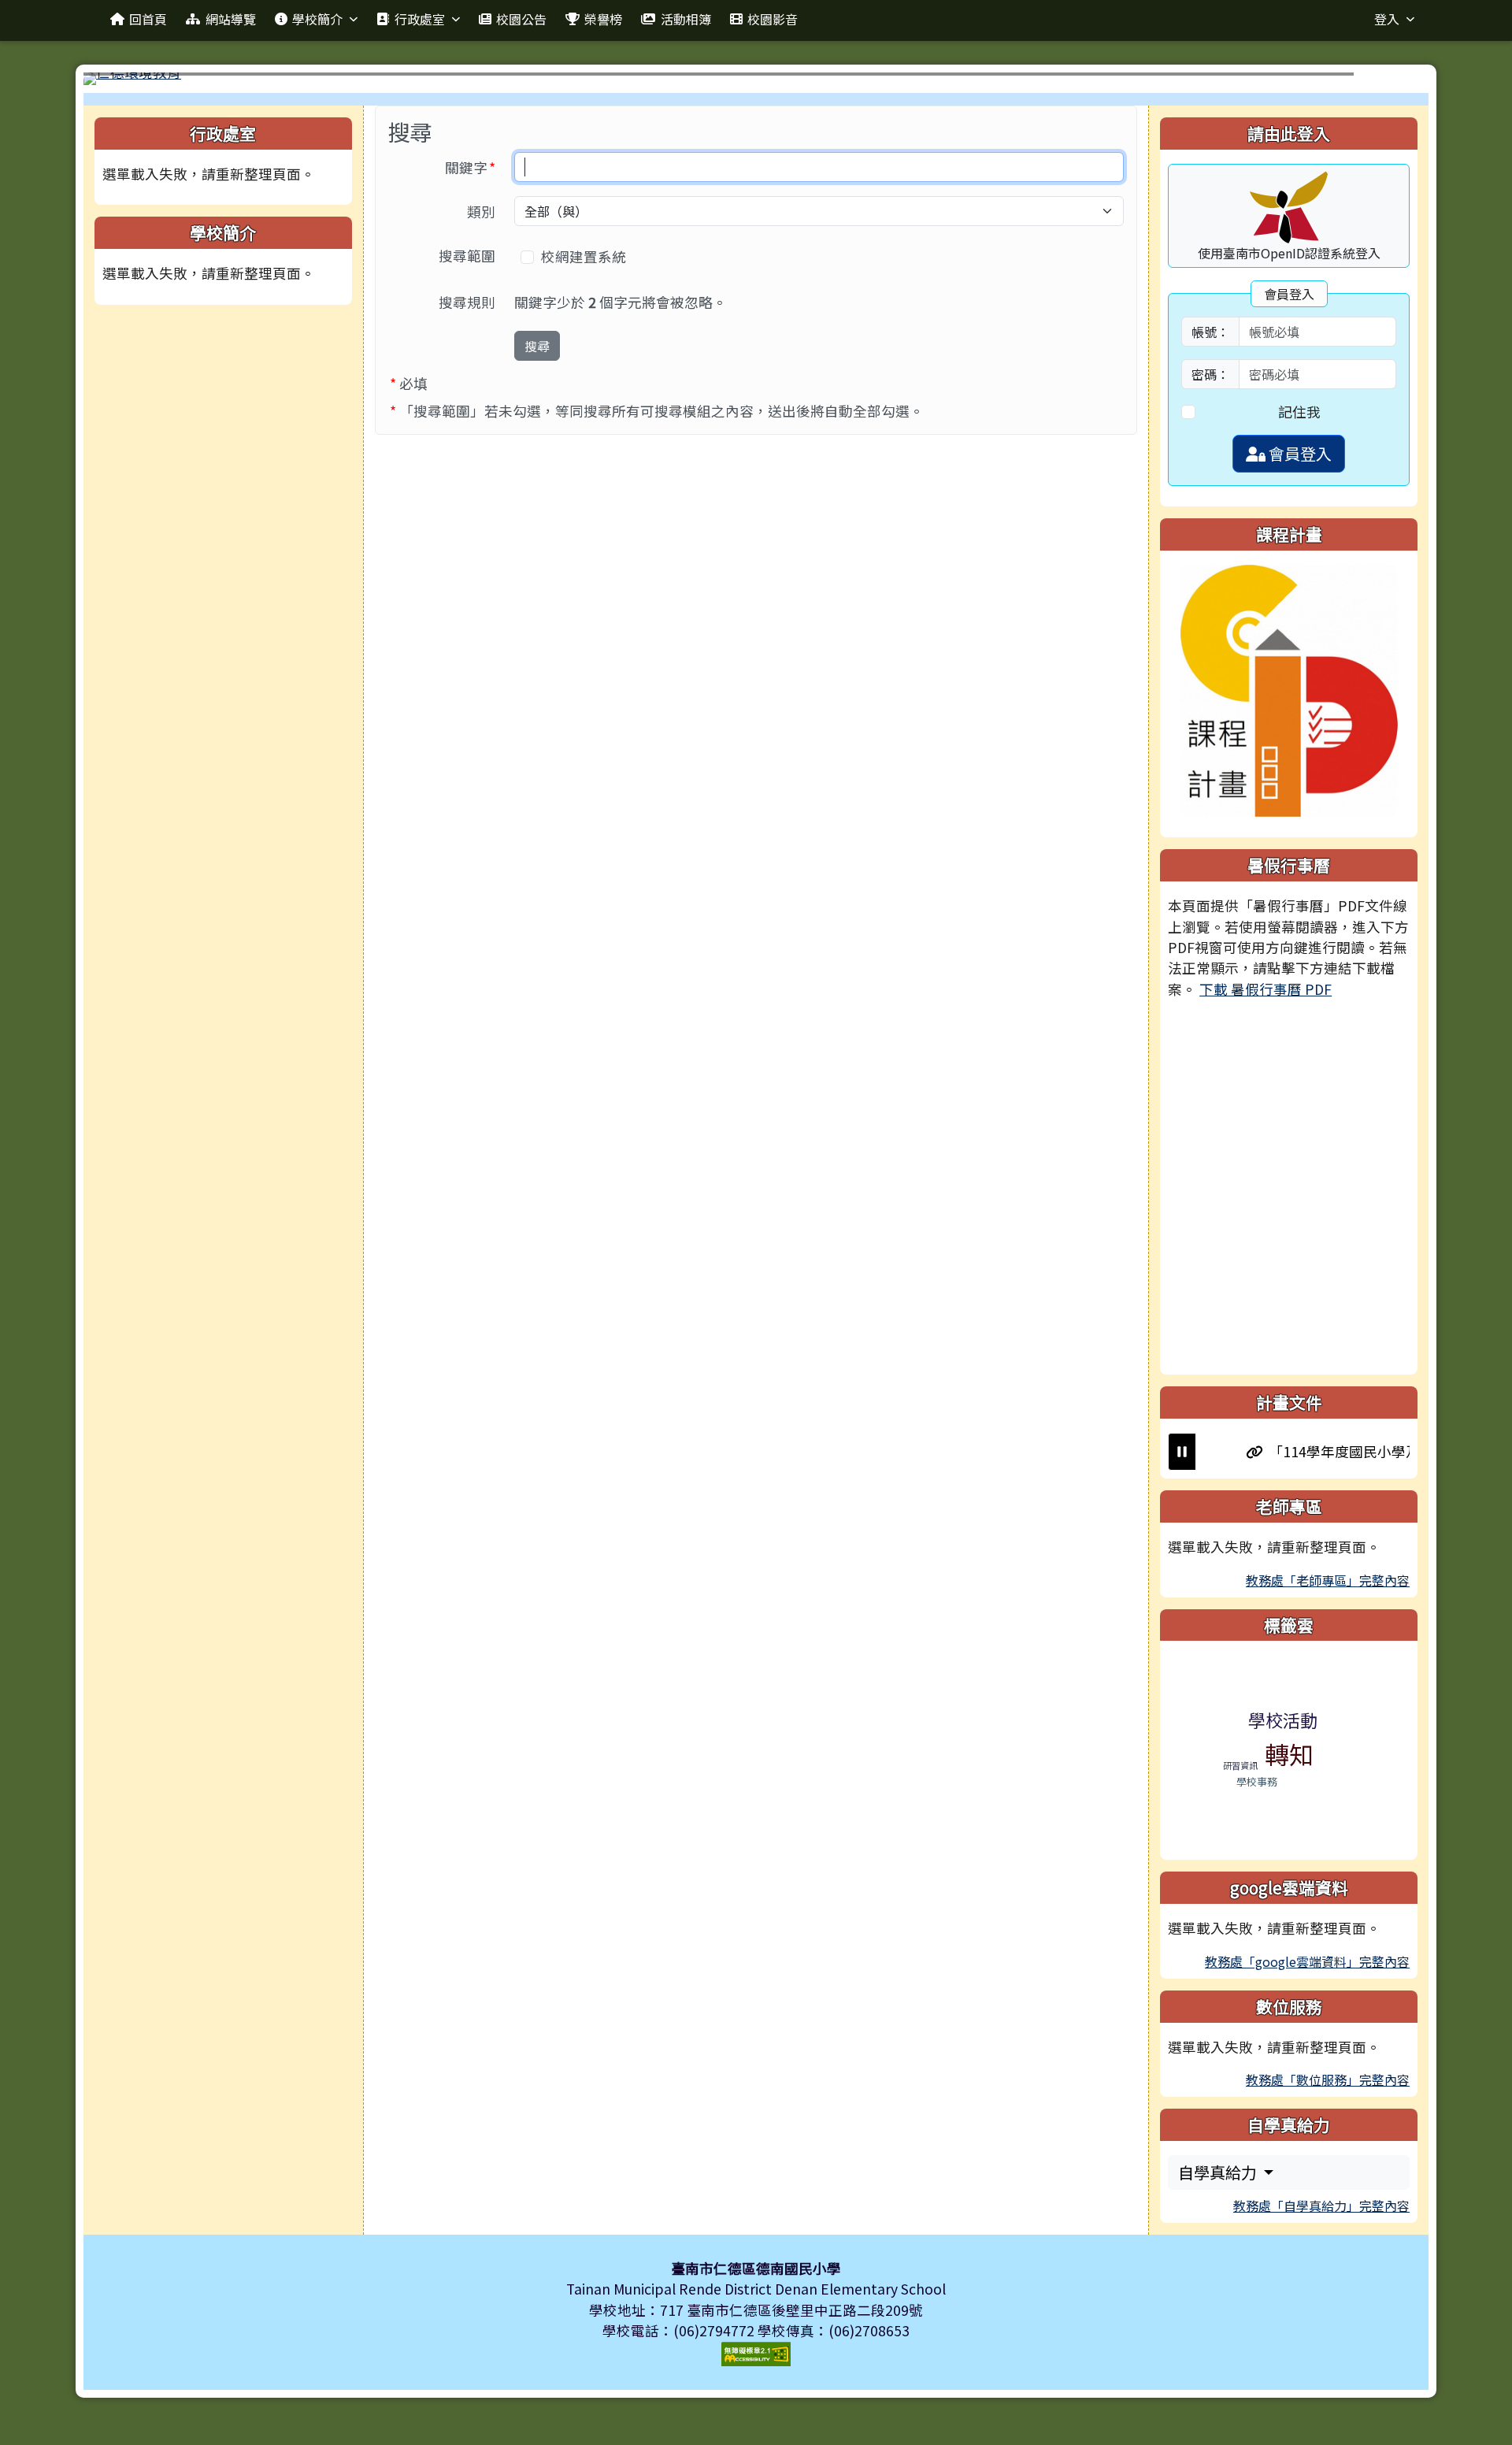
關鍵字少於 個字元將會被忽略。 (621, 302)
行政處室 (420, 19)
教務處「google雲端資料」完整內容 (1307, 1961)
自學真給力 (1219, 2172)
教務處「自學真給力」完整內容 (1321, 2206)
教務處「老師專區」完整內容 (1328, 1580)
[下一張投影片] (1391, 82)
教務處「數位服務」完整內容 (1328, 2080)
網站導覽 (231, 19)
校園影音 (773, 19)
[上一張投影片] (121, 82)
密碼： (1210, 374)
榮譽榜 (603, 19)
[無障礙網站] (756, 2352)
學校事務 (1257, 1781)
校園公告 (521, 19)
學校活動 (1283, 1720)
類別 (481, 211)
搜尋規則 (467, 302)
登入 (1387, 19)
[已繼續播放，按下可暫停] (1182, 1452)
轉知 (1289, 1754)
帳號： (1210, 332)
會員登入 (1299, 453)
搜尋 (537, 346)
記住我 (1299, 412)
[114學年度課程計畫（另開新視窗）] (1289, 689)
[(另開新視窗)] (756, 79)
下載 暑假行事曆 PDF (1266, 989)
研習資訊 (1240, 1765)
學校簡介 (317, 19)
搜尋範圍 (467, 256)
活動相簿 (686, 19)
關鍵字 (475, 167)
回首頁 (148, 19)
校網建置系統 (585, 256)
